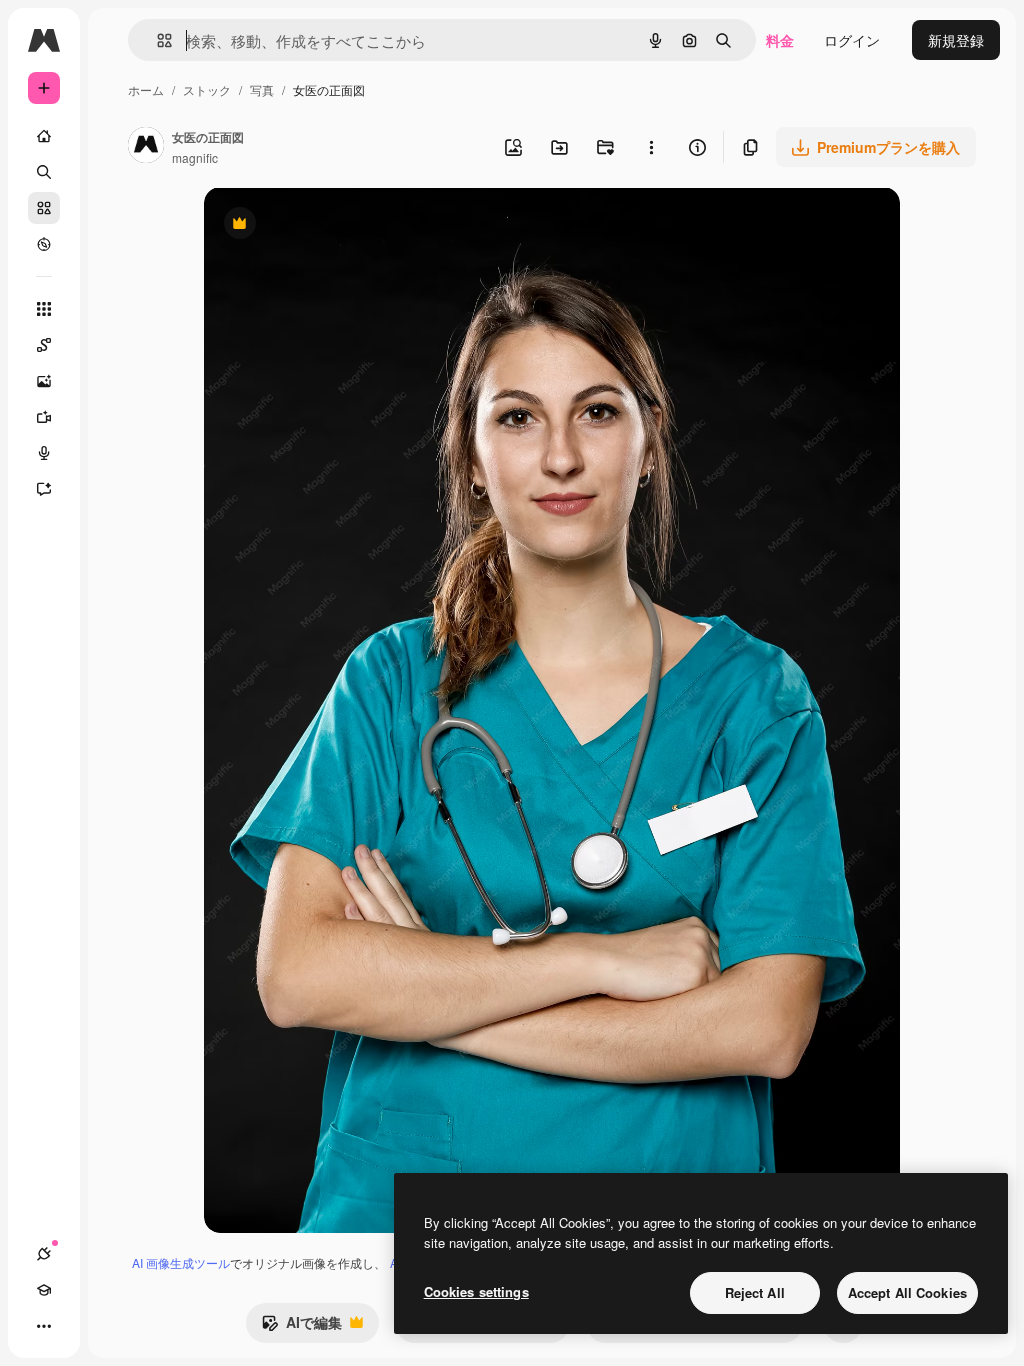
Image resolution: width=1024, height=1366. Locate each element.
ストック (207, 89)
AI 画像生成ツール (181, 1262)
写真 (262, 89)
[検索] (44, 172)
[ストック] (44, 208)
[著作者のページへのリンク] (146, 147)
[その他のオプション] (651, 147)
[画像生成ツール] (44, 381)
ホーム (146, 89)
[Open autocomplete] (156, 40)
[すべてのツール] (44, 309)
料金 (780, 40)
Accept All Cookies (907, 1292)
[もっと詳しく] (44, 244)
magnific (195, 157)
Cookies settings (476, 1291)
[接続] (44, 1254)
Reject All (755, 1292)
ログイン (852, 40)
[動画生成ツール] (44, 417)
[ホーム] (44, 136)
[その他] (44, 1326)
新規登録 (956, 40)
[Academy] (44, 1290)
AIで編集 (301, 1327)
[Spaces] (44, 345)
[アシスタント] (44, 489)
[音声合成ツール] (44, 453)
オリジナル (341, 225)
